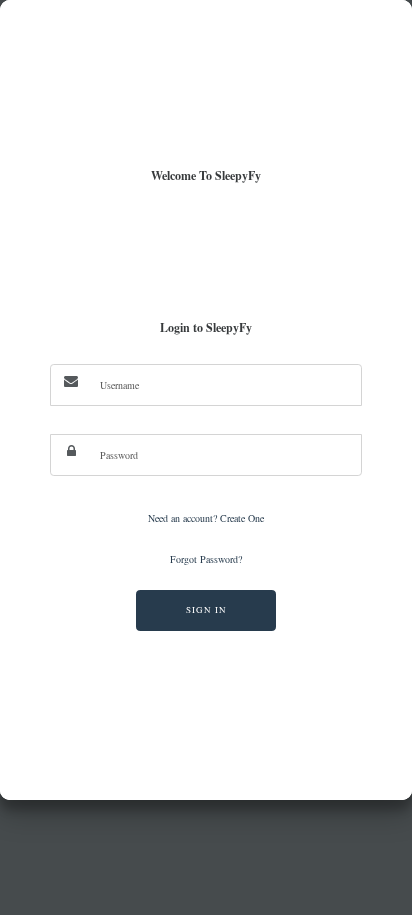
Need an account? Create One (206, 518)
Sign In (206, 610)
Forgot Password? (206, 559)
